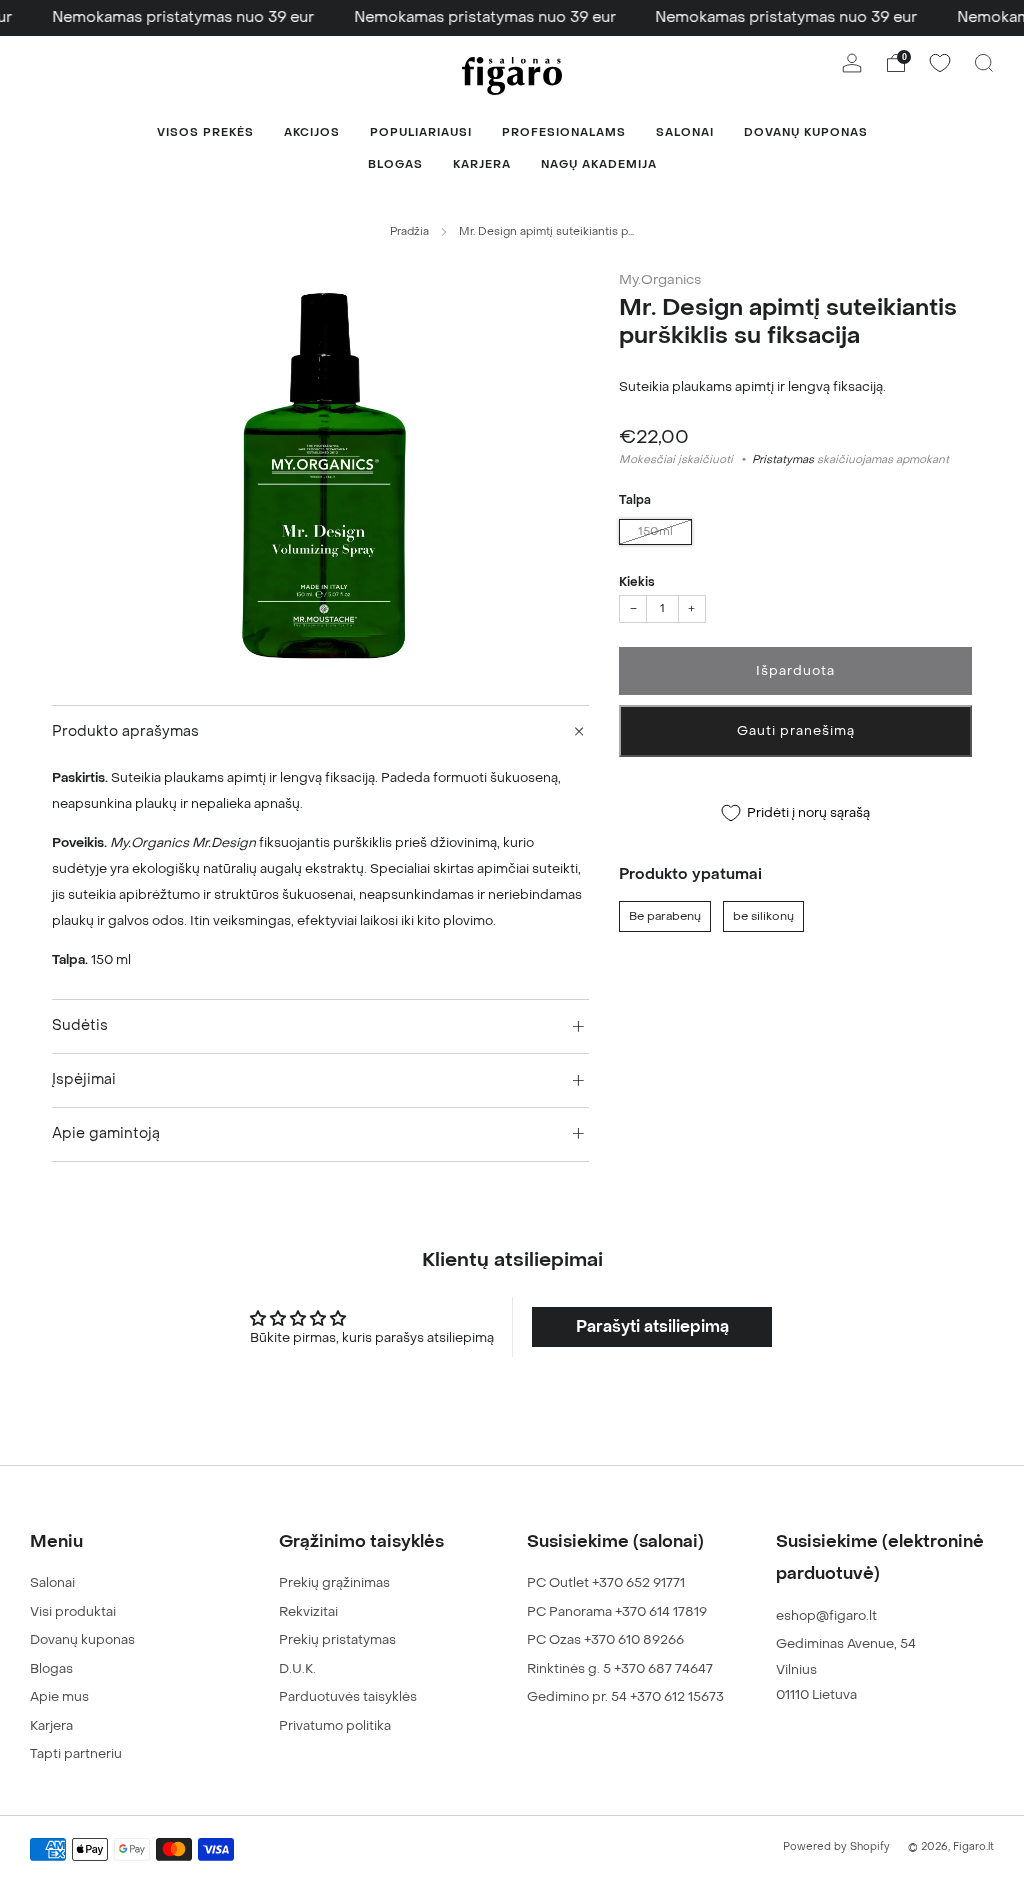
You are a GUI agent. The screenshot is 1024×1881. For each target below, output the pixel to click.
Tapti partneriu (76, 1753)
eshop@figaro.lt (826, 1615)
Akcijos (312, 132)
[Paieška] (984, 63)
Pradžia (409, 231)
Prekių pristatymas (337, 1639)
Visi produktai (73, 1611)
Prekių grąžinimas (334, 1582)
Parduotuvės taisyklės (348, 1696)
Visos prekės (205, 132)
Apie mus (59, 1696)
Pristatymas (783, 459)
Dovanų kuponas (806, 132)
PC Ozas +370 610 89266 (605, 1639)
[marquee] (512, 18)
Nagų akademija (599, 164)
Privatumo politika (335, 1725)
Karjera (482, 164)
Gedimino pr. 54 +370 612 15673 (625, 1696)
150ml (655, 531)
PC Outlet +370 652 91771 (606, 1582)
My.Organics (660, 280)
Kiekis (637, 582)
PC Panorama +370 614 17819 (617, 1611)
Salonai (685, 132)
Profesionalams (564, 132)
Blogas (395, 164)
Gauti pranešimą (796, 730)
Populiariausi (421, 132)
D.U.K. (297, 1668)
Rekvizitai (308, 1611)
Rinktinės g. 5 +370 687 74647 (620, 1668)
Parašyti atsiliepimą (652, 1326)
